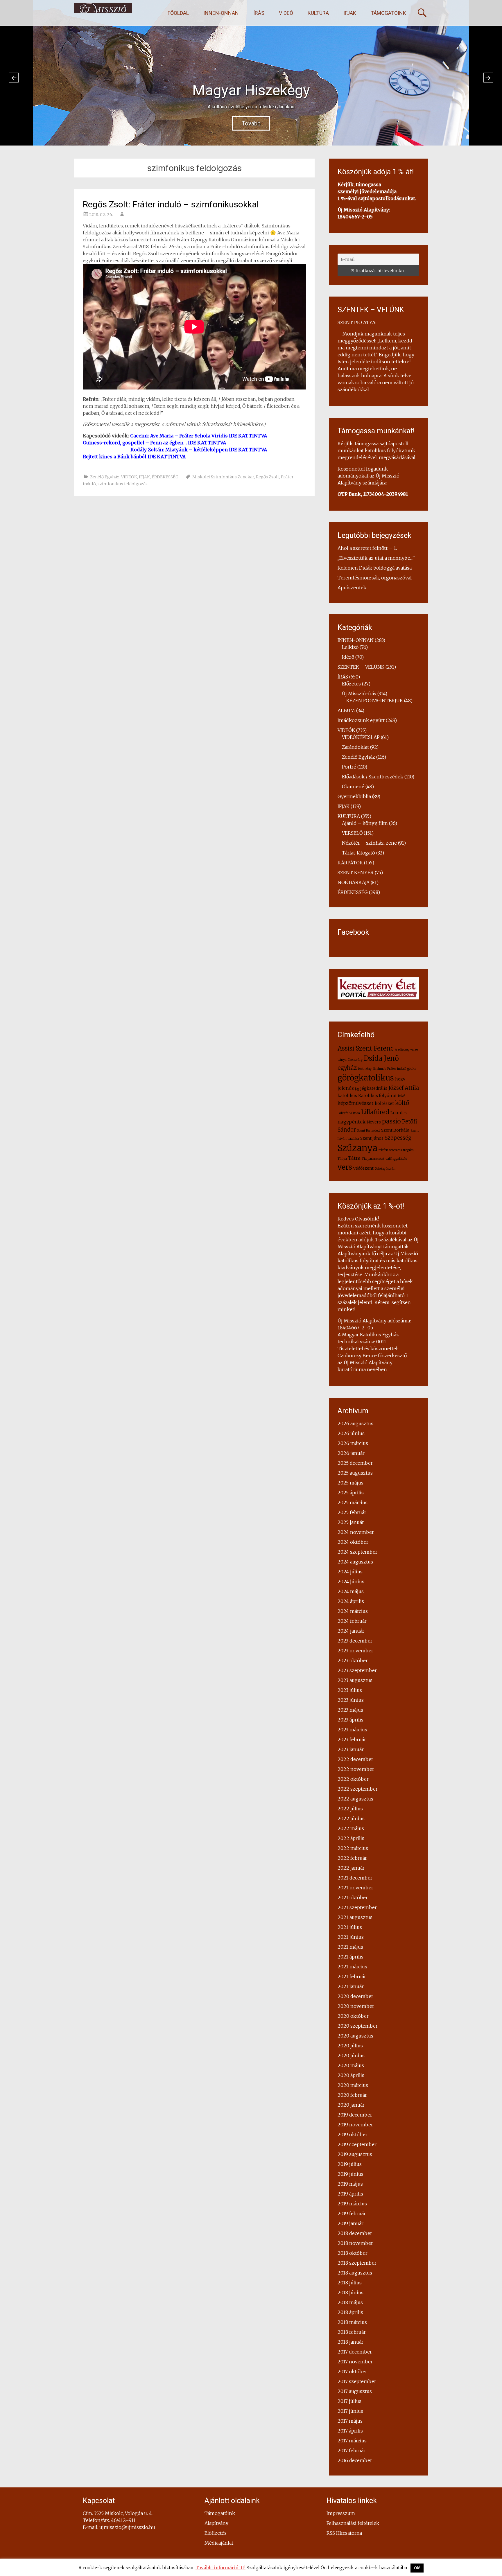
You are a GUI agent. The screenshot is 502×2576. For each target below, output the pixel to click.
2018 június (350, 2293)
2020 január (351, 2105)
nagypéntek (352, 1122)
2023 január (351, 1749)
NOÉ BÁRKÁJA (354, 882)
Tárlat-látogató (358, 853)
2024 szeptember (357, 1552)
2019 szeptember (357, 2144)
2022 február (352, 1858)
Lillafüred (375, 1112)
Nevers (374, 1122)
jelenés (346, 1088)
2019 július (350, 2164)
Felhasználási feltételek (353, 2523)
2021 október (353, 1898)
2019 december (355, 2115)
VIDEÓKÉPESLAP (361, 737)
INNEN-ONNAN (221, 13)
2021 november (355, 1888)
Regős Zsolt (268, 477)
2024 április (351, 1601)
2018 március (352, 2322)
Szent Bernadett (369, 1131)
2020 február (352, 2095)
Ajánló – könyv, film (365, 823)
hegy (400, 1079)
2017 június (350, 2411)
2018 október (353, 2253)
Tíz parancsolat (373, 1159)
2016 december (355, 2460)
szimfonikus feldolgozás (123, 484)
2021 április (350, 1957)
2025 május (350, 1483)
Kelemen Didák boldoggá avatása (375, 568)
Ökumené (353, 787)
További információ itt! (220, 2568)
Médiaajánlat (219, 2543)
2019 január (350, 2223)
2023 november (355, 1651)
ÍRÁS (259, 13)
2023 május (350, 1710)
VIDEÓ (286, 13)
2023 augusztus (355, 1680)
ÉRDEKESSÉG (165, 477)
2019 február (352, 2214)
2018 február (352, 2332)
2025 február (352, 1512)
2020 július (350, 2046)
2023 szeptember (357, 1670)
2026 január (351, 1453)
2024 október (353, 1542)
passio (391, 1121)
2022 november (356, 1769)
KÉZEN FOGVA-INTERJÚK (375, 701)
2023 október (353, 1661)
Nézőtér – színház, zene (369, 843)
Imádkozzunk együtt (361, 720)
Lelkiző (350, 647)
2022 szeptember (358, 1789)
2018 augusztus (355, 2273)
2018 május (350, 2302)
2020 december (355, 1996)
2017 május (350, 2421)
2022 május (351, 1828)
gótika (412, 1069)
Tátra (354, 1158)
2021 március (352, 1967)
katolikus (347, 1096)
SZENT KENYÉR (356, 873)
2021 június (351, 1937)
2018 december (355, 2233)
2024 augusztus (355, 1562)
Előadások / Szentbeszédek (373, 777)
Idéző (348, 657)
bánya (342, 1060)
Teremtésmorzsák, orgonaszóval (375, 578)
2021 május (350, 1947)
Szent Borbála (395, 1130)
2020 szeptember (358, 2026)
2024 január (351, 1631)
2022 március (353, 1848)
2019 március (352, 2204)
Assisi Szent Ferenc (366, 1048)
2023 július (350, 1690)
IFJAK (350, 13)
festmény (365, 1069)
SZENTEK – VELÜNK (361, 667)
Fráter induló (397, 1069)
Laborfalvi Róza (349, 1113)
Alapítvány (216, 2523)
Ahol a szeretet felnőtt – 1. (367, 548)
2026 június (351, 1433)
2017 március (352, 2441)
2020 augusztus (355, 2036)
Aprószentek (352, 588)
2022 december (355, 1759)
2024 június (351, 1581)
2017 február (352, 2451)
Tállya (342, 1159)
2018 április (350, 2312)
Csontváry (355, 1060)
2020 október (353, 2016)
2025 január (351, 1522)
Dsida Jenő (381, 1058)
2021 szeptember (357, 1907)
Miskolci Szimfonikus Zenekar (223, 477)
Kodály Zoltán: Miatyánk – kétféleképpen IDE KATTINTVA (199, 450)
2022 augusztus (355, 1799)
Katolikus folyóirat (378, 1096)
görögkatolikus (366, 1078)
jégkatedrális (374, 1088)
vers (345, 1167)
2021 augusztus (355, 1917)
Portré (349, 767)
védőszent (363, 1168)
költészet (384, 1103)
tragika (408, 1150)
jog (357, 1089)
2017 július (349, 2401)
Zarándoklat (355, 747)
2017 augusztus (355, 2391)
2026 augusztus (355, 1423)
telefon (383, 1150)
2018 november (355, 2243)
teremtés (396, 1150)
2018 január (350, 2342)
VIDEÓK (129, 477)
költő (402, 1103)
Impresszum (341, 2513)
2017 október (352, 2372)
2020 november (356, 2006)
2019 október (353, 2135)
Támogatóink (220, 2513)
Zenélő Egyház (105, 477)
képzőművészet (356, 1103)
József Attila (404, 1088)
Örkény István (385, 1169)
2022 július (350, 1809)
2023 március (352, 1730)
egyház (347, 1068)
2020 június (351, 2056)
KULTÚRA (318, 13)
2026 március (353, 1443)
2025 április (351, 1493)
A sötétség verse (406, 1050)
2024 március (353, 1611)
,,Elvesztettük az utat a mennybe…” (376, 558)
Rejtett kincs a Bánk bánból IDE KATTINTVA (134, 457)
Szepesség (398, 1138)
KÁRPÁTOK (350, 863)
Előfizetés (216, 2533)
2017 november (355, 2362)
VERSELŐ (352, 833)
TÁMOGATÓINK (388, 13)
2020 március (353, 2085)
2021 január (351, 1986)
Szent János (372, 1138)
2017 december (355, 2352)
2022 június (351, 1819)
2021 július (350, 1927)
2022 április (351, 1838)
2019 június (350, 2174)
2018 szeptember (357, 2263)
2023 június (351, 1700)
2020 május (351, 2065)
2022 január (351, 1868)
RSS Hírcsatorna (344, 2533)
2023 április (350, 1720)
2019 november (355, 2125)
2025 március (353, 1502)
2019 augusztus (355, 2154)
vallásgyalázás (396, 1159)
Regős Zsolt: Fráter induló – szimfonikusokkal (171, 204)
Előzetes (351, 684)
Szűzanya (357, 1148)
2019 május (350, 2184)
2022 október (353, 1779)
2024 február (352, 1621)
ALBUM (346, 710)
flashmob (379, 1069)
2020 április (351, 2075)
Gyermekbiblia (354, 796)
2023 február (352, 1740)
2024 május (351, 1591)
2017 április (350, 2431)
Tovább (251, 125)
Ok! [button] (417, 2568)
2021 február (352, 1977)
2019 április (350, 2194)
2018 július (350, 2283)
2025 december (355, 1463)
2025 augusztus (355, 1473)
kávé (401, 1096)
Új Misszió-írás (359, 694)
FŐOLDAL (178, 13)
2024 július (350, 1572)
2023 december (355, 1641)
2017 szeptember (357, 2381)
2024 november (356, 1532)
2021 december (355, 1878)
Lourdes (399, 1113)
